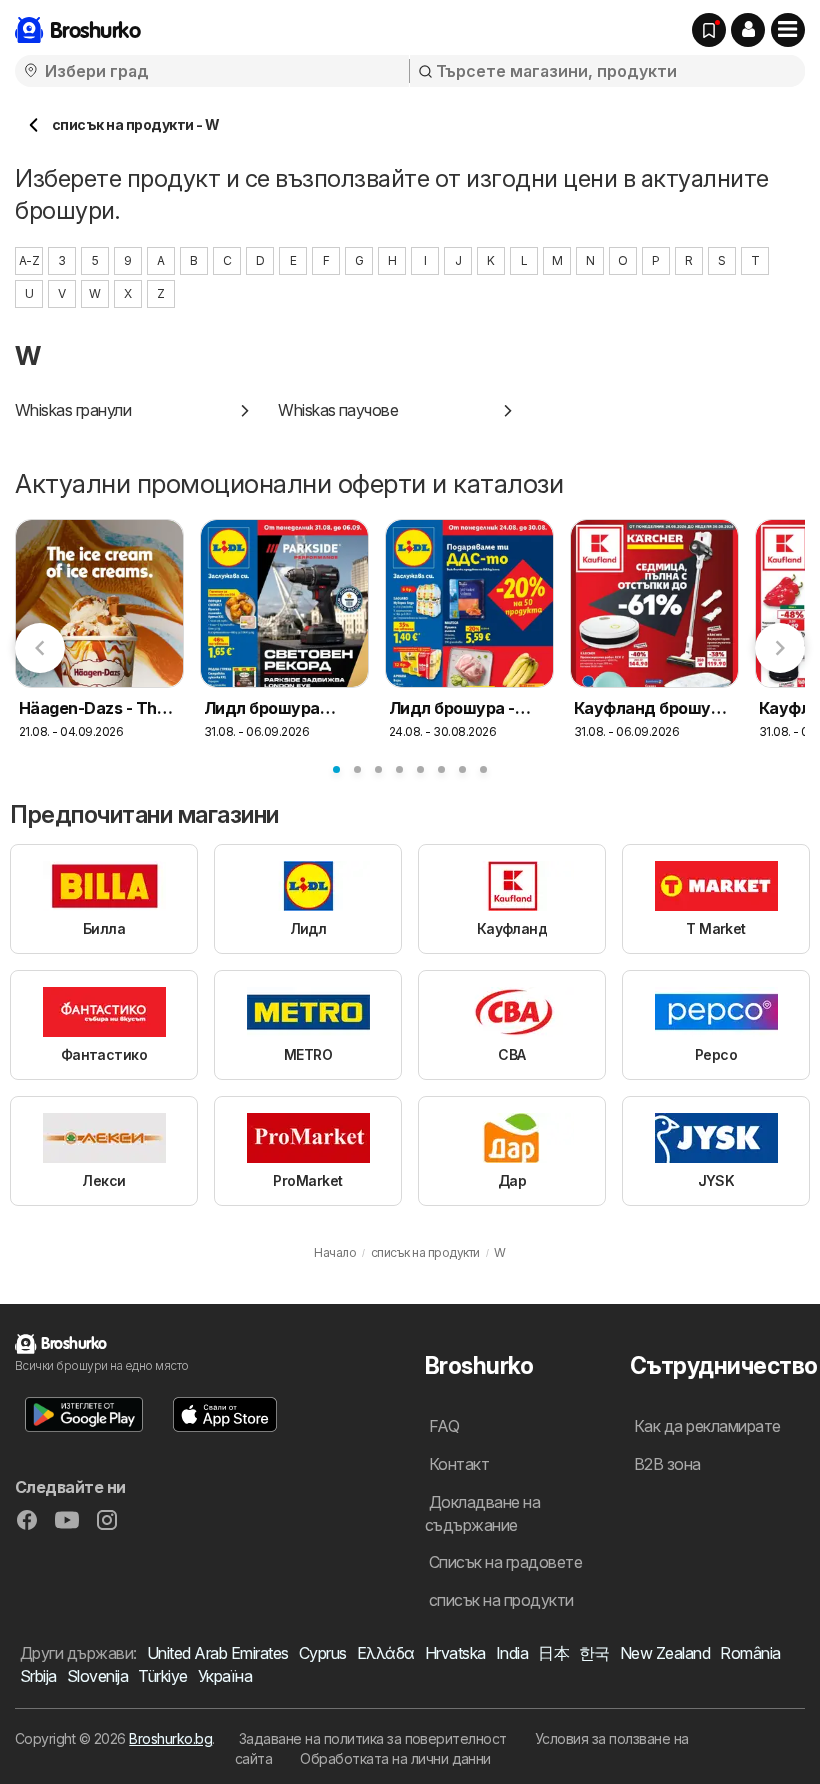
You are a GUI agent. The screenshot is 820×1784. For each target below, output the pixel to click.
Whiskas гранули (73, 410)
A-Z (29, 260)
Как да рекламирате (707, 1426)
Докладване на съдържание (482, 1513)
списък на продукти (501, 1600)
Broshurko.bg (170, 1738)
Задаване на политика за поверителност (373, 1738)
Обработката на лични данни (395, 1758)
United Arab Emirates (218, 1653)
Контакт (459, 1464)
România (750, 1653)
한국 (594, 1653)
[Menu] (788, 30)
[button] (748, 30)
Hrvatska (455, 1653)
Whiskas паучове (338, 410)
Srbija (38, 1676)
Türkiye (162, 1676)
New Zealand (665, 1653)
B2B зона (667, 1464)
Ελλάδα (386, 1653)
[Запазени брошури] (709, 30)
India (512, 1653)
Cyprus (323, 1653)
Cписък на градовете (505, 1562)
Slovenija (97, 1676)
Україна (225, 1676)
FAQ (444, 1426)
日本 (553, 1653)
